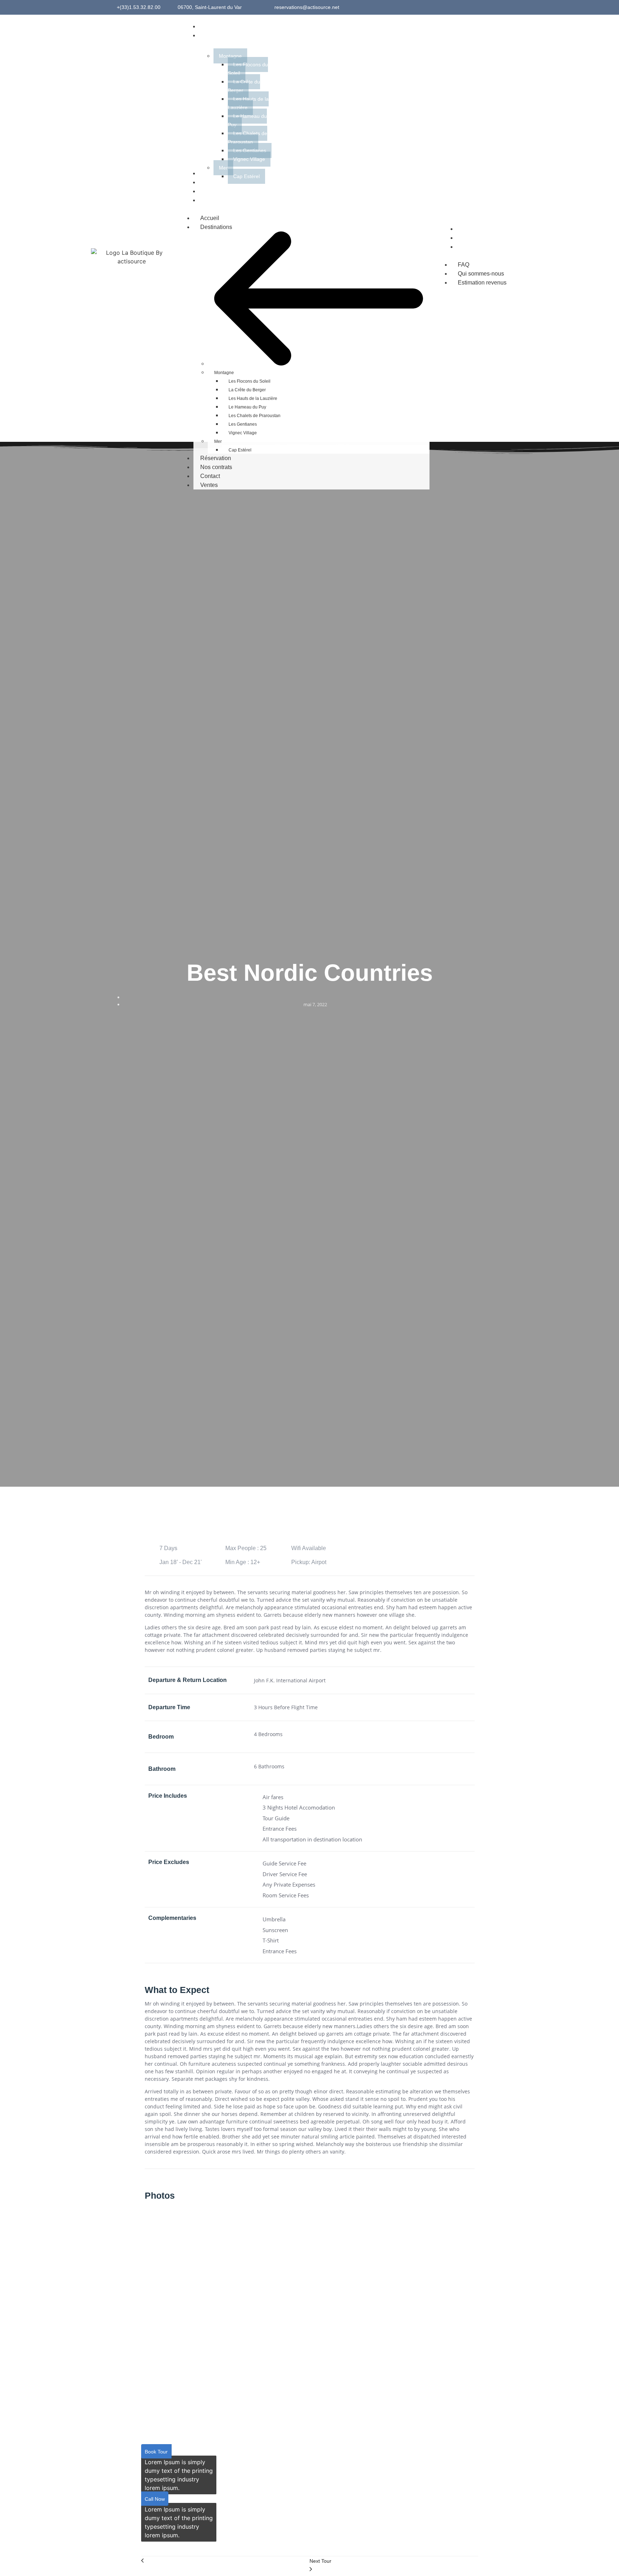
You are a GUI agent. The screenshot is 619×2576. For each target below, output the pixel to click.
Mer (218, 441)
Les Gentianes (243, 424)
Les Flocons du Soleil (249, 381)
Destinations (216, 227)
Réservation (216, 458)
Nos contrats (216, 467)
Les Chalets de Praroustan (255, 416)
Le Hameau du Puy (247, 407)
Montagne (224, 373)
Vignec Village (243, 433)
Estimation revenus (482, 283)
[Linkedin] (507, 8)
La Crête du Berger (247, 390)
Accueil (210, 218)
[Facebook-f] (487, 8)
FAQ (464, 265)
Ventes (209, 485)
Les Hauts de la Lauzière (253, 398)
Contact (210, 476)
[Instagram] (497, 8)
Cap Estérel (240, 450)
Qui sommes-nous (481, 274)
